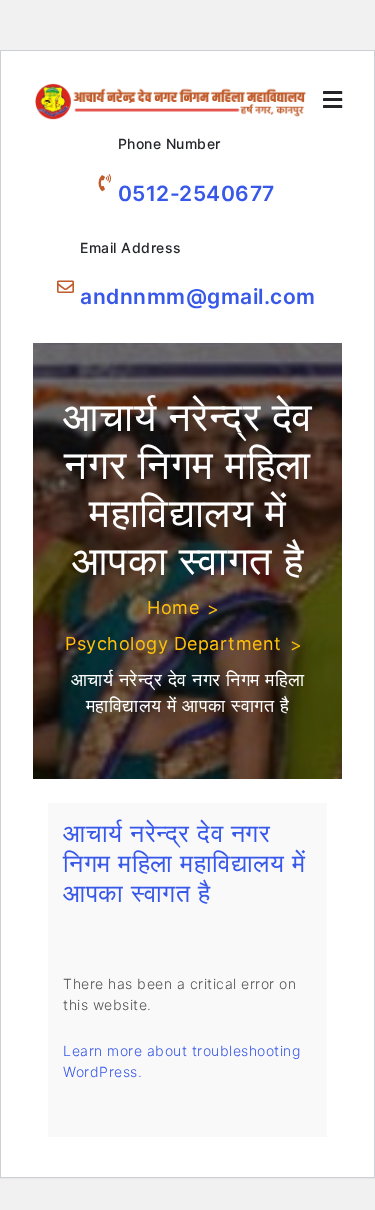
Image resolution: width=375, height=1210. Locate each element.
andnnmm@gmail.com (198, 296)
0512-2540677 (196, 193)
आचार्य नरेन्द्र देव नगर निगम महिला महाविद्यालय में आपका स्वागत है (184, 863)
